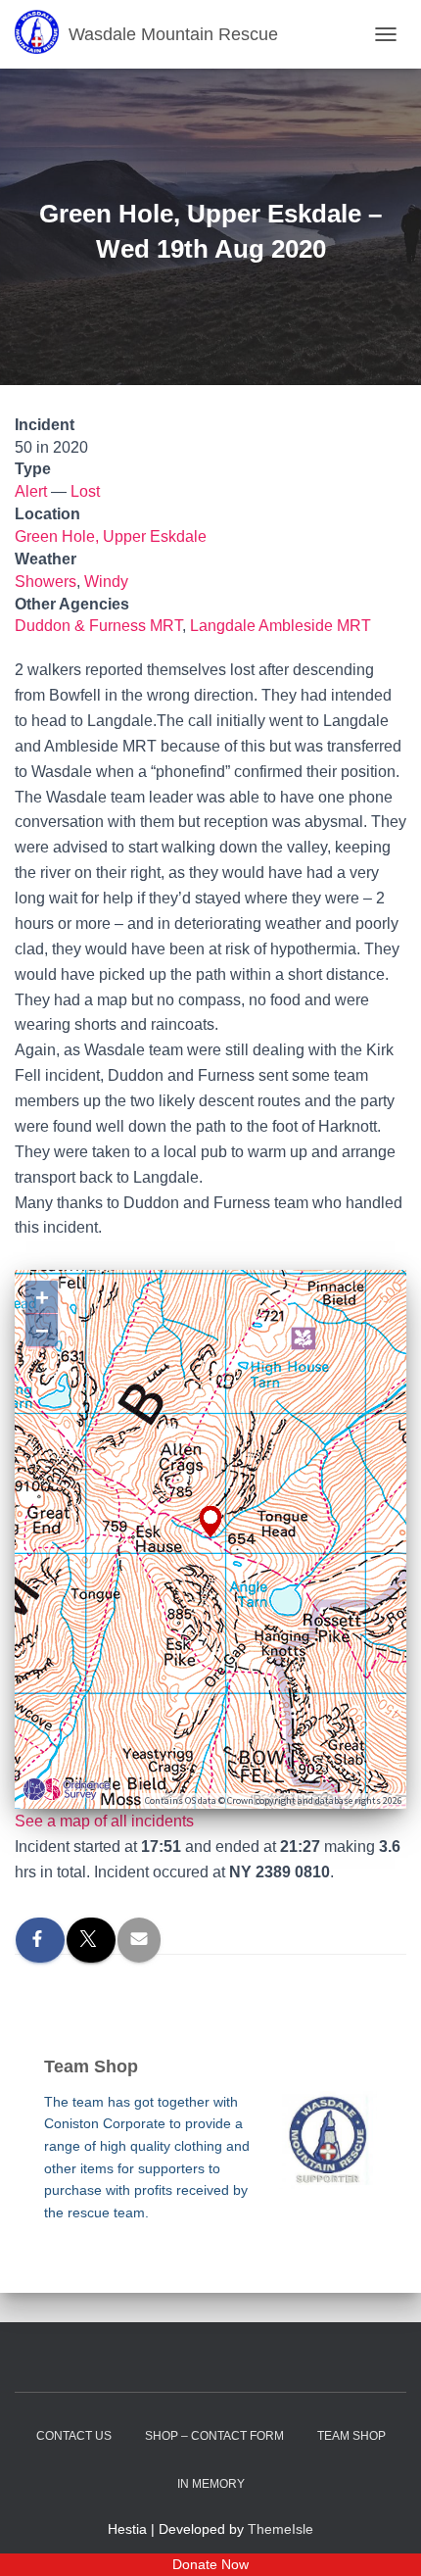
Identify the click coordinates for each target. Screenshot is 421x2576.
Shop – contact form (214, 2436)
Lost (85, 491)
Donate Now (210, 2564)
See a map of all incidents (104, 1821)
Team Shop (351, 2436)
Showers (46, 582)
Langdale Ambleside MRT (281, 626)
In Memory (211, 2484)
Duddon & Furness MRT (98, 626)
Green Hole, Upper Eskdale (111, 536)
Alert (31, 491)
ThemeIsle (281, 2529)
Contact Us (74, 2436)
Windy (106, 582)
